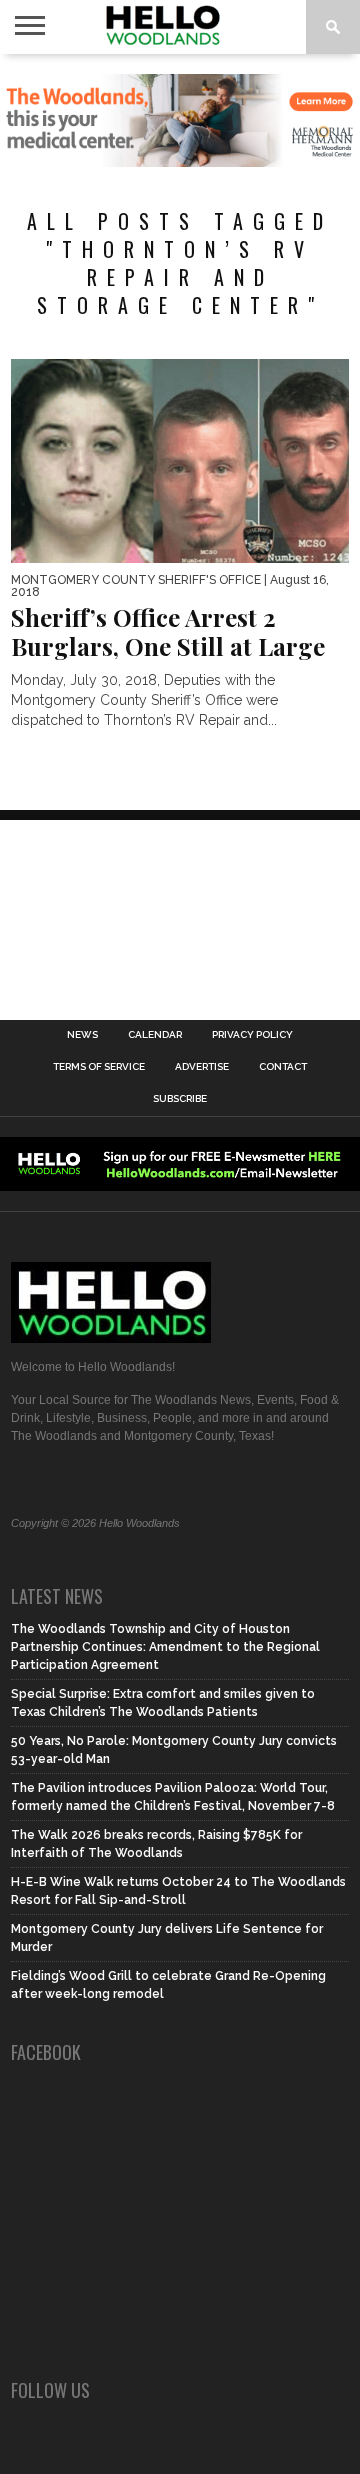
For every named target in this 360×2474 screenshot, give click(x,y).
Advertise (202, 1067)
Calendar (155, 1035)
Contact (283, 1067)
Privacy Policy (252, 1035)
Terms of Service (99, 1067)
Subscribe (180, 1099)
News (82, 1035)
